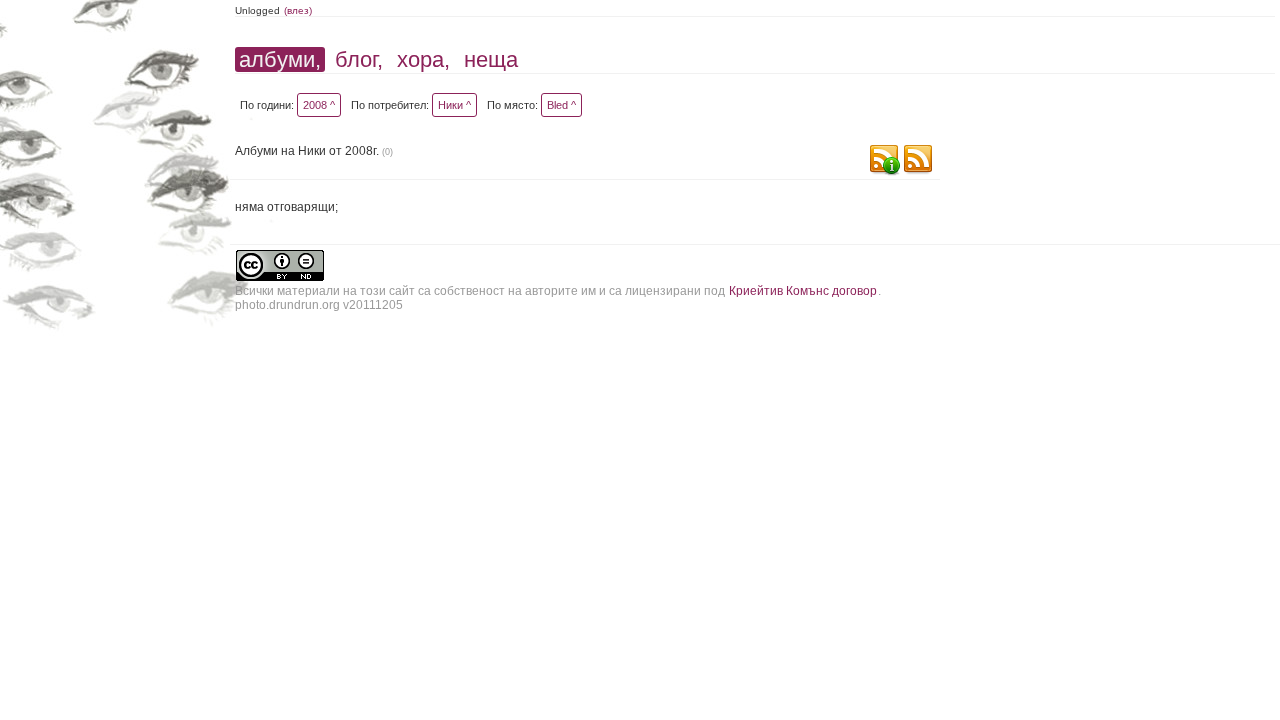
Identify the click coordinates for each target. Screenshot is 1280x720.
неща (491, 59)
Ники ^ (454, 105)
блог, (359, 59)
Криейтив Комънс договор (803, 291)
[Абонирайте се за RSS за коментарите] (884, 161)
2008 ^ (319, 105)
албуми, (280, 59)
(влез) (298, 10)
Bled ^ (561, 105)
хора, (423, 59)
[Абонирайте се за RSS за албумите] (918, 161)
